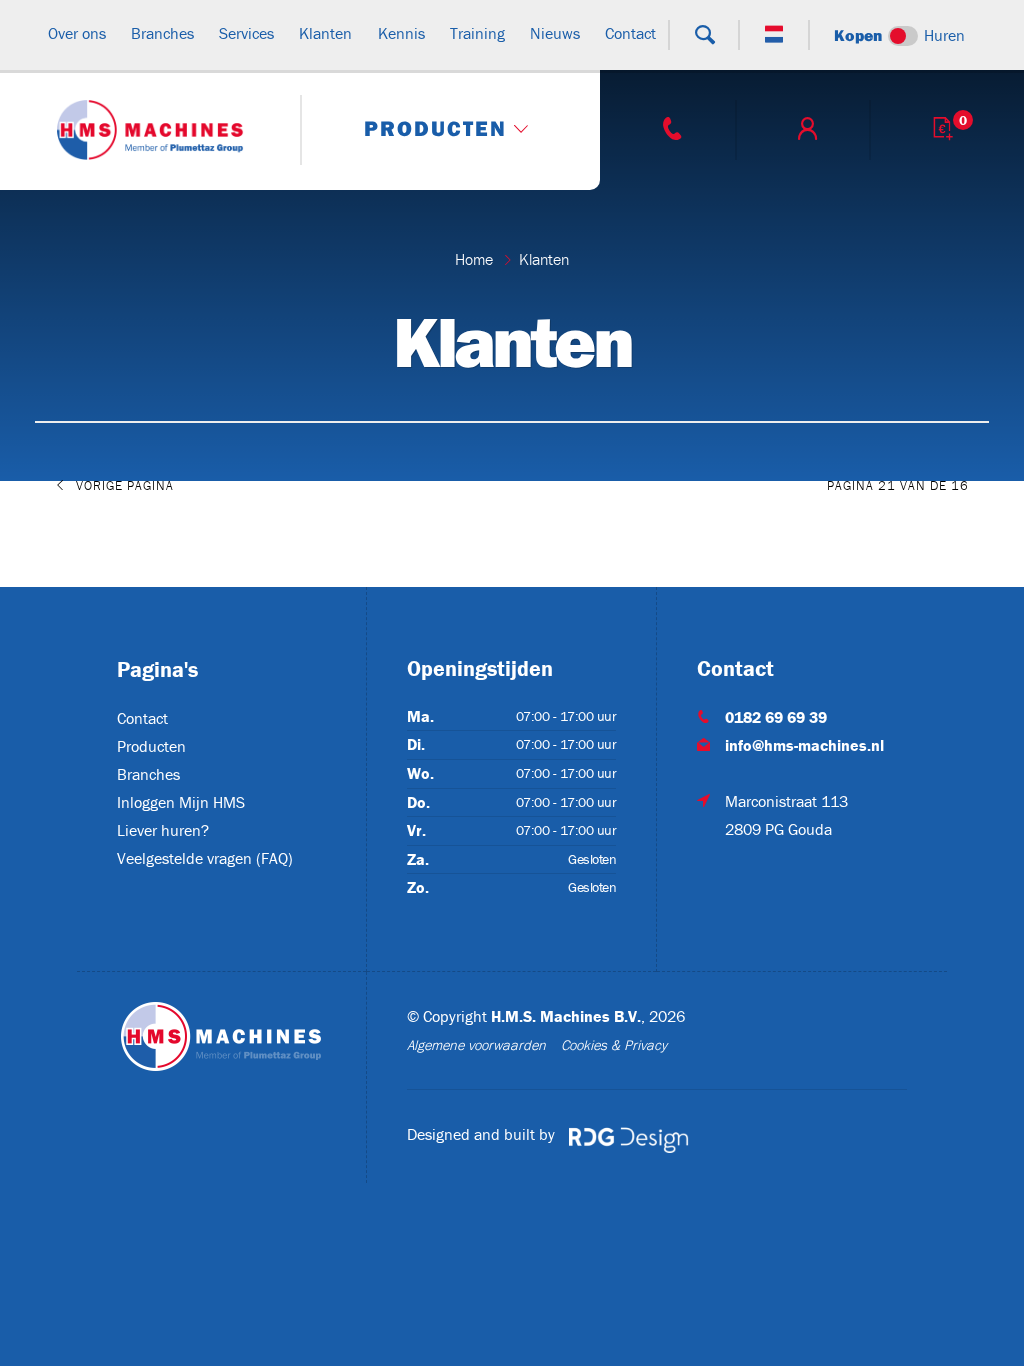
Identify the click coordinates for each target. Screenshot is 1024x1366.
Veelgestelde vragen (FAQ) (205, 858)
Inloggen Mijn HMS (181, 802)
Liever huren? (163, 830)
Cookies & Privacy (614, 1045)
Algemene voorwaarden (476, 1045)
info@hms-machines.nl (804, 745)
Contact (142, 718)
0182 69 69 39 (776, 717)
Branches (148, 774)
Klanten (544, 259)
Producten (151, 746)
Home (474, 259)
